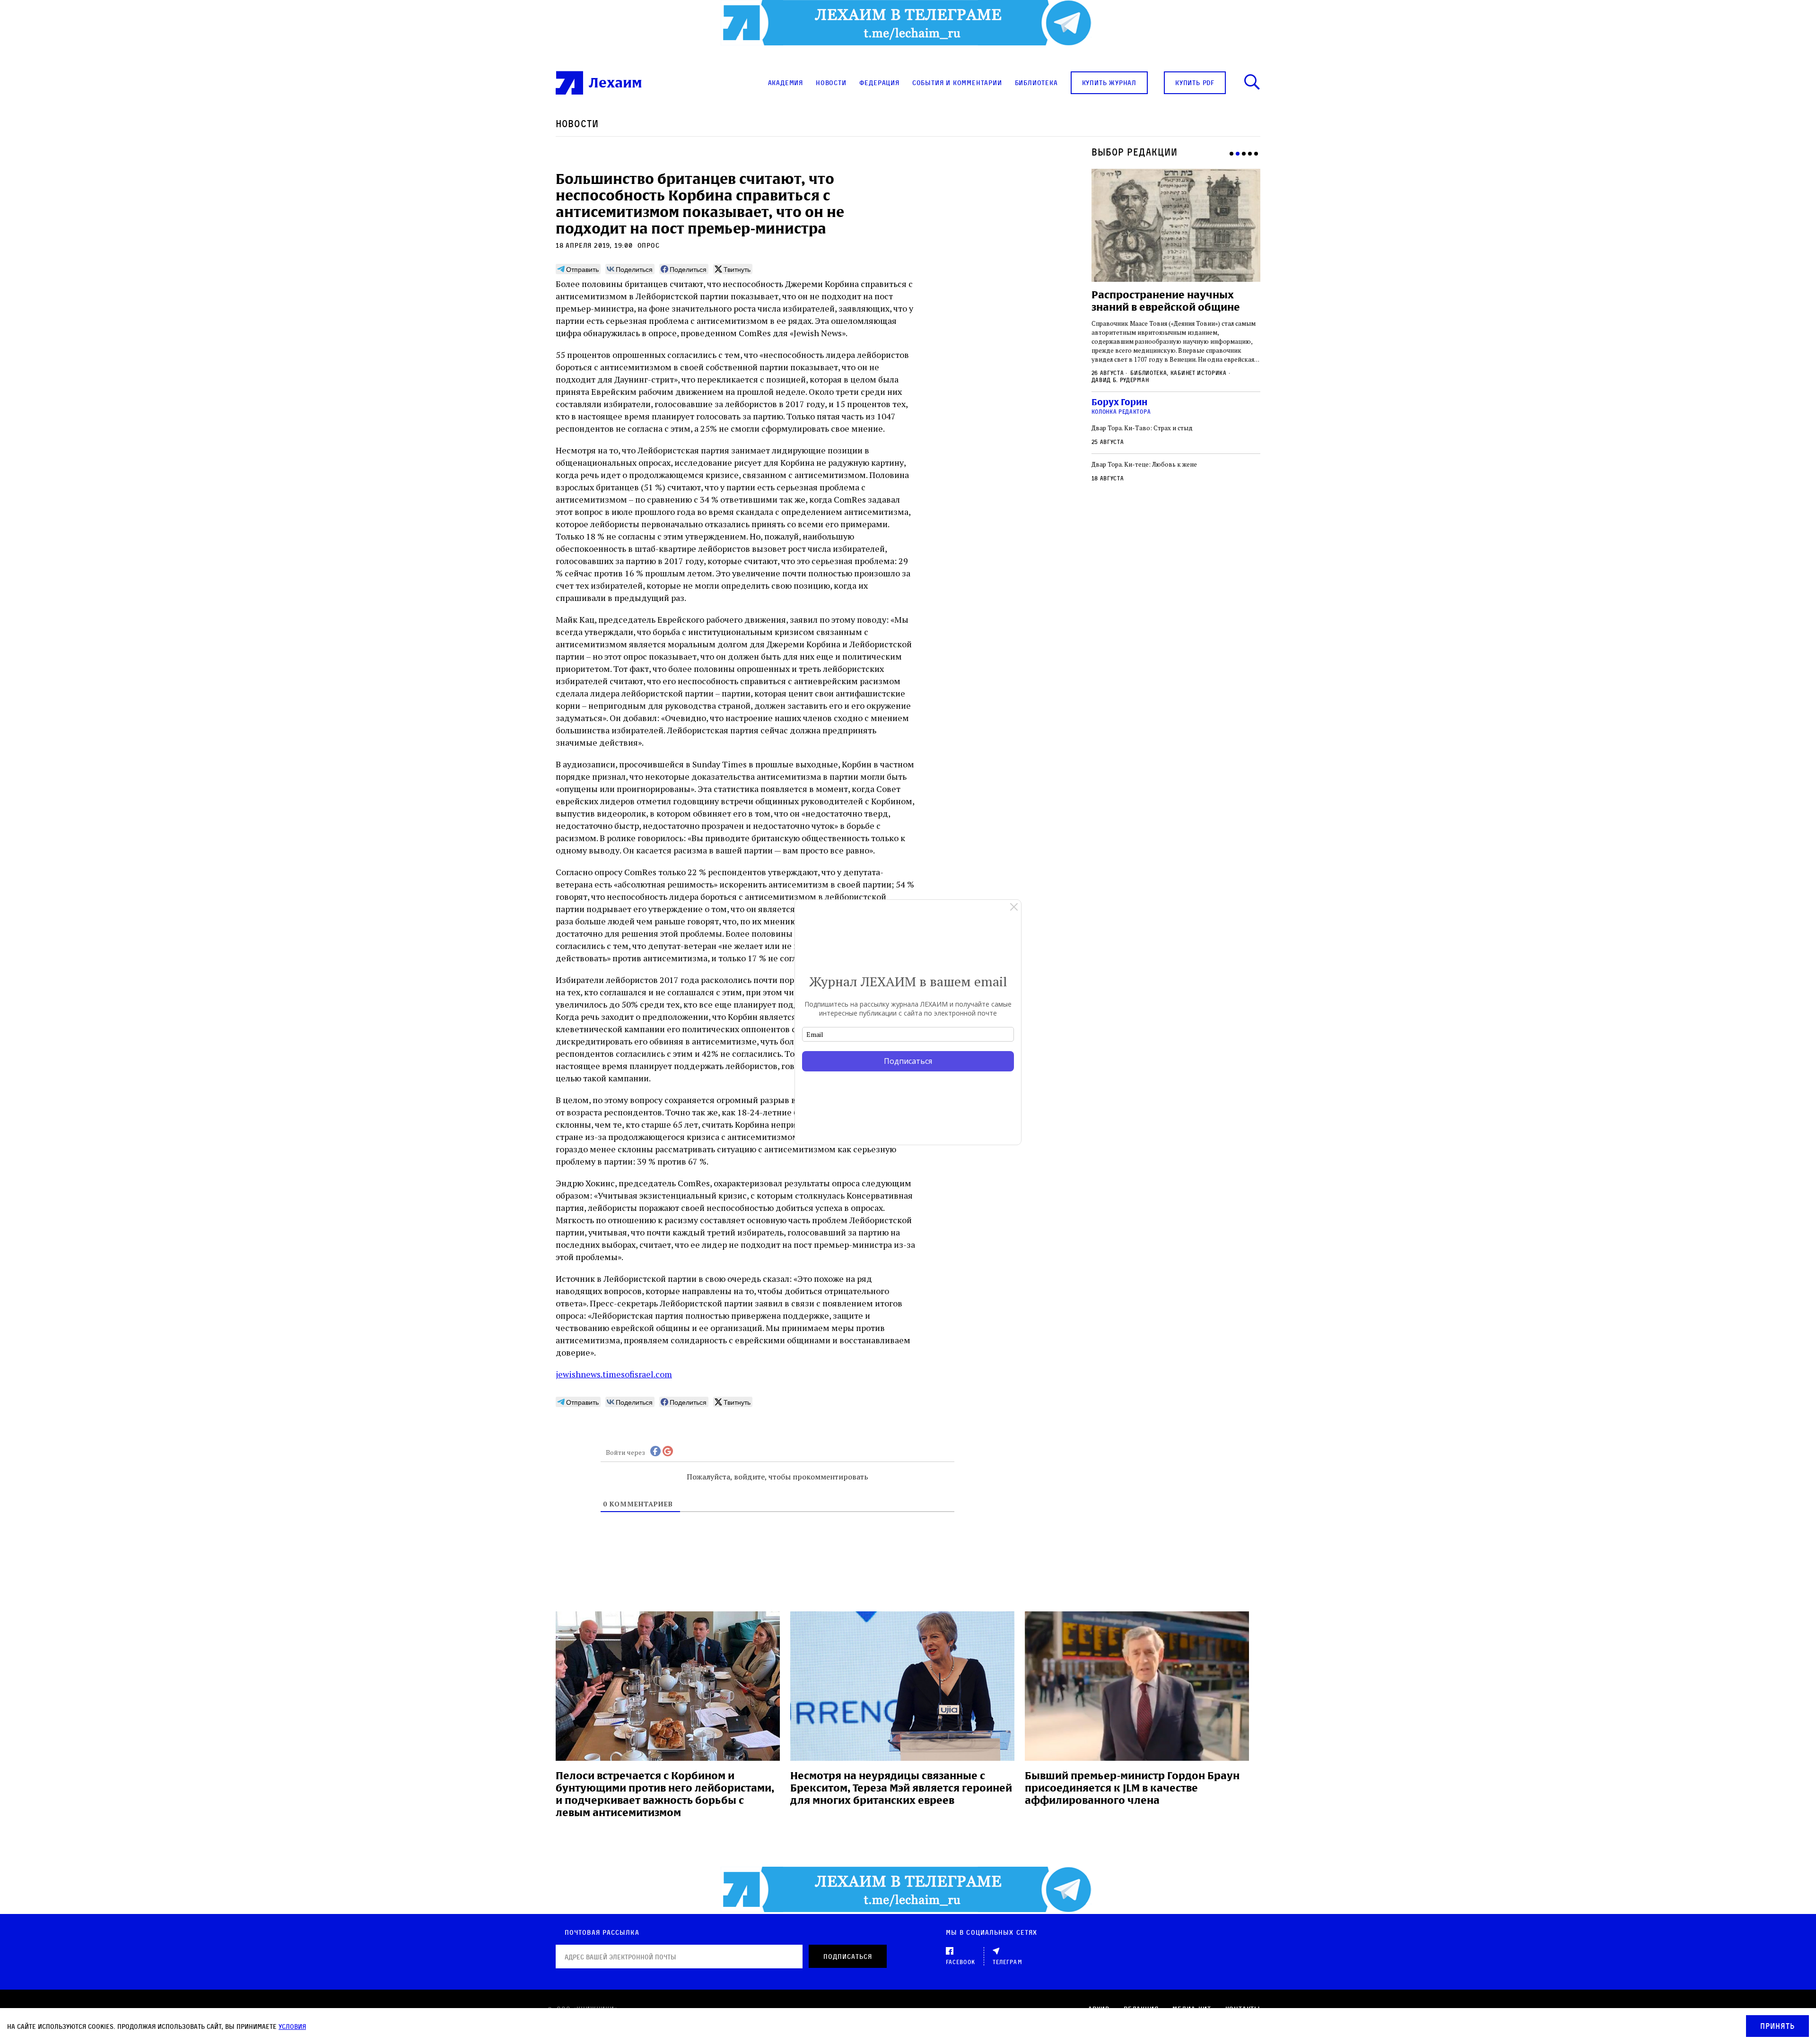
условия (292, 2026)
